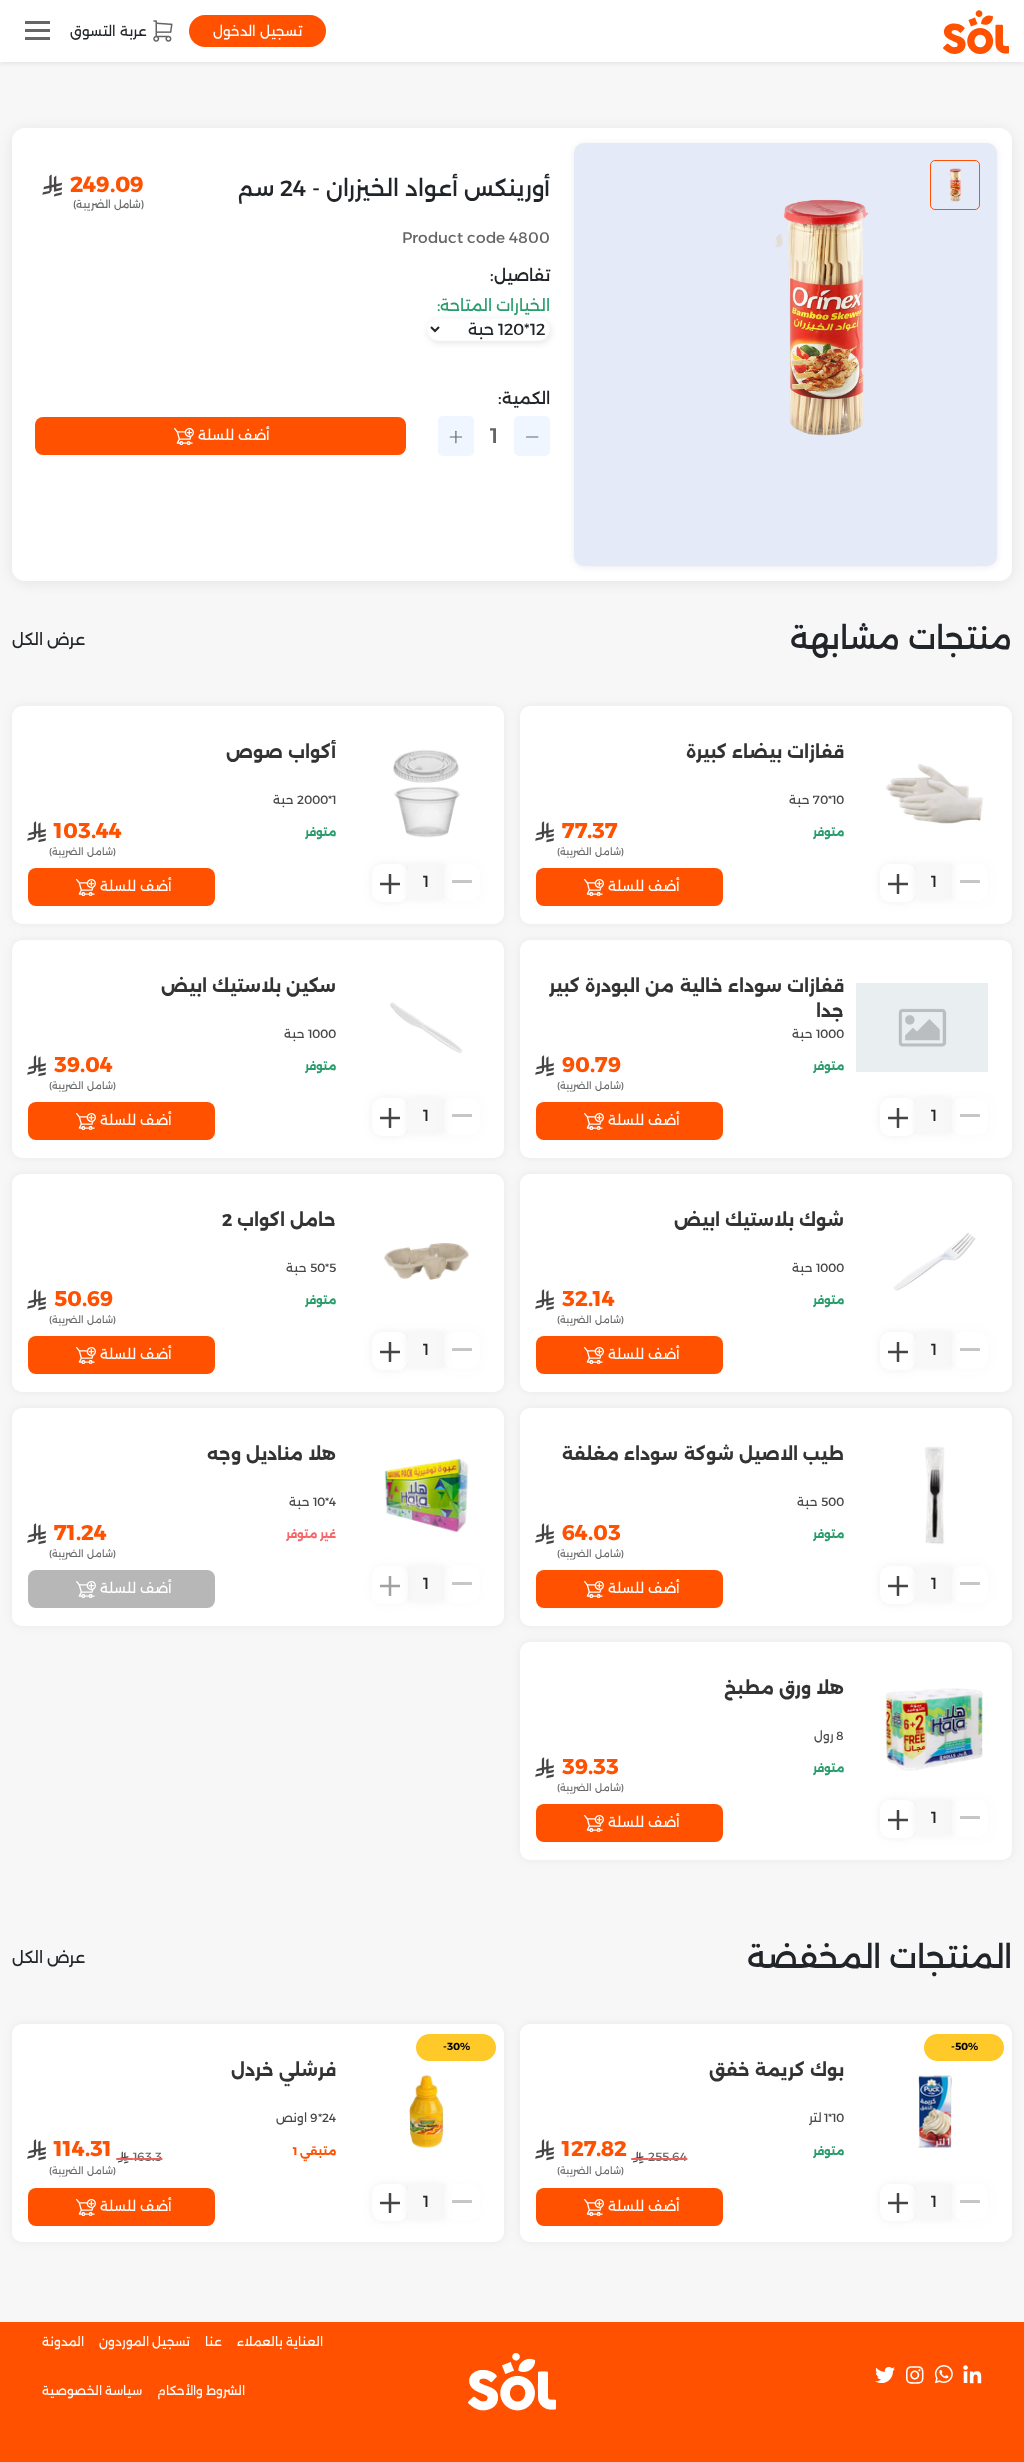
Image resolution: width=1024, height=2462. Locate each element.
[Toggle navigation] (37, 30)
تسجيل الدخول (257, 31)
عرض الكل (48, 639)
